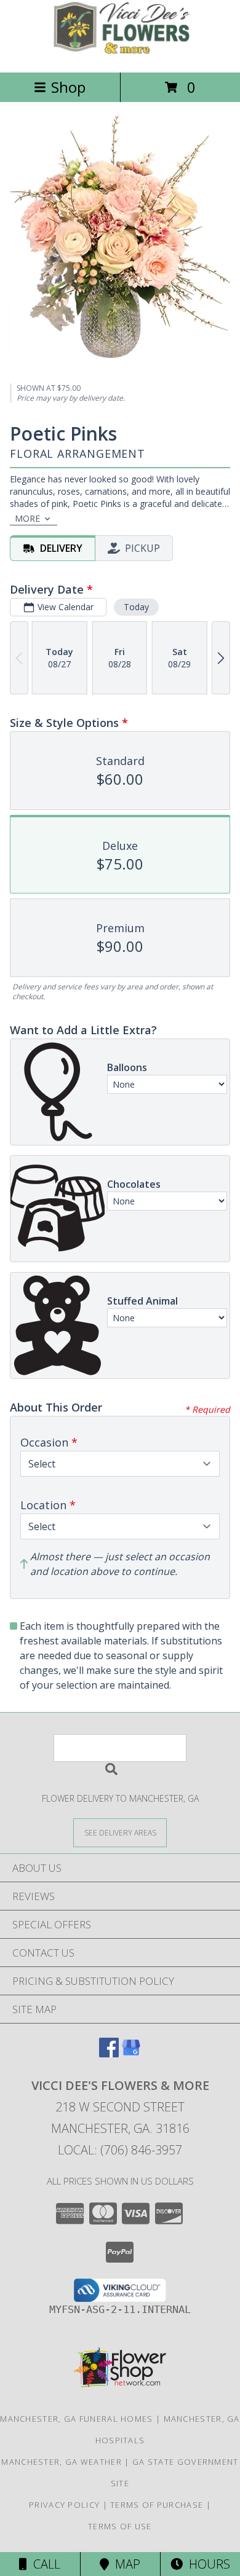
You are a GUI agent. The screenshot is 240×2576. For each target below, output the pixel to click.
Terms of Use (120, 2526)
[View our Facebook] (109, 2053)
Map (125, 2564)
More (27, 518)
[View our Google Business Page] (131, 2053)
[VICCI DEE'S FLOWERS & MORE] (120, 54)
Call (44, 2564)
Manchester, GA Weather (62, 2462)
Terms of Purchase (157, 2505)
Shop (68, 87)
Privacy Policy (64, 2505)
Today (136, 607)
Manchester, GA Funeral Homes (76, 2419)
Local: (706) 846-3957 (120, 2150)
